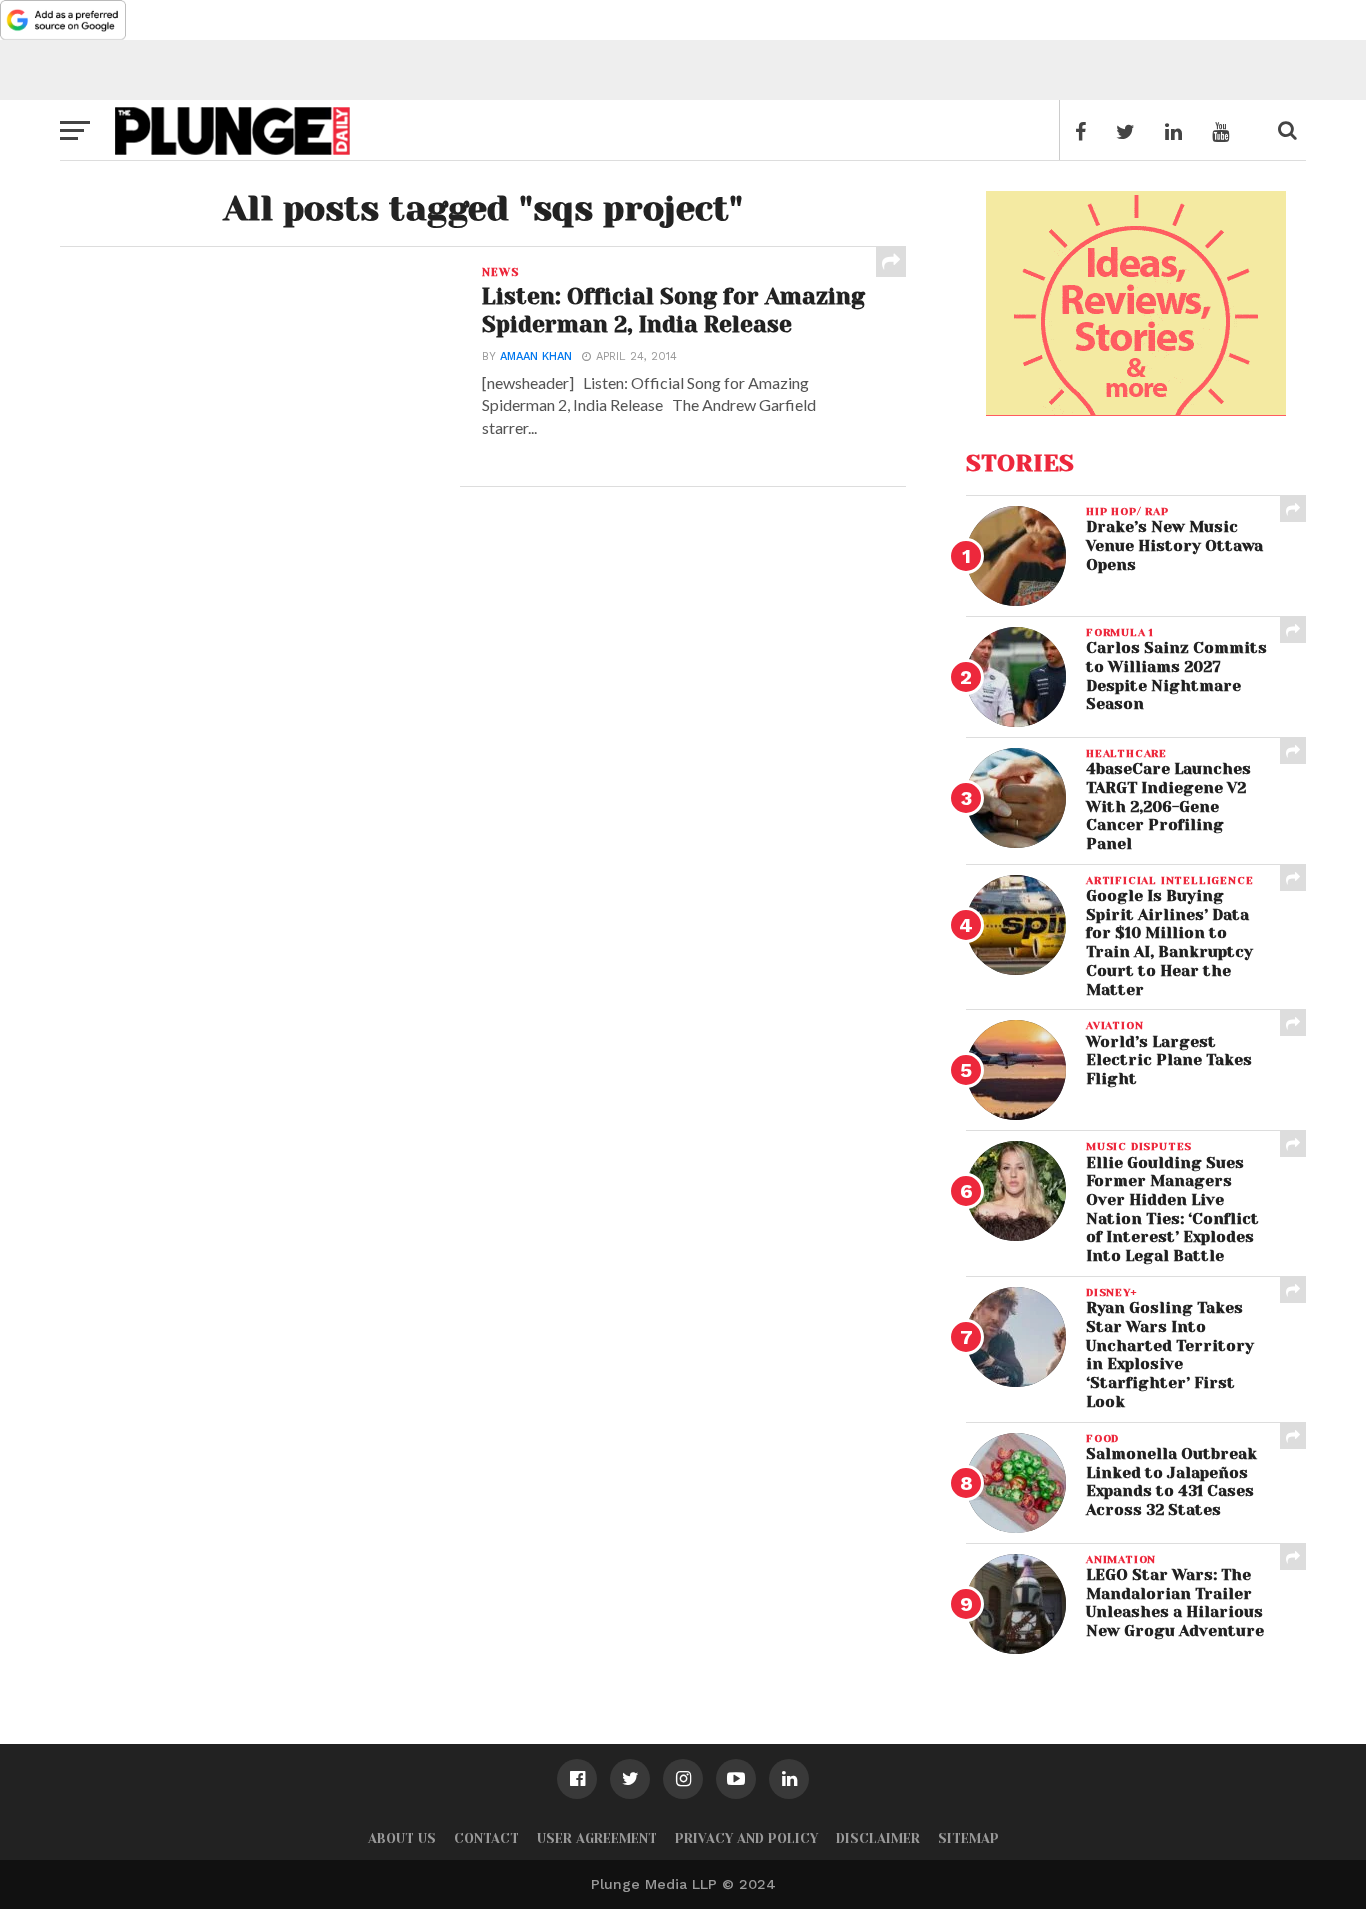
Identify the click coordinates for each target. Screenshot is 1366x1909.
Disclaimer (878, 1838)
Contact (486, 1838)
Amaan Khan (536, 356)
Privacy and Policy (746, 1838)
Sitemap (968, 1838)
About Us (402, 1838)
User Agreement (597, 1838)
